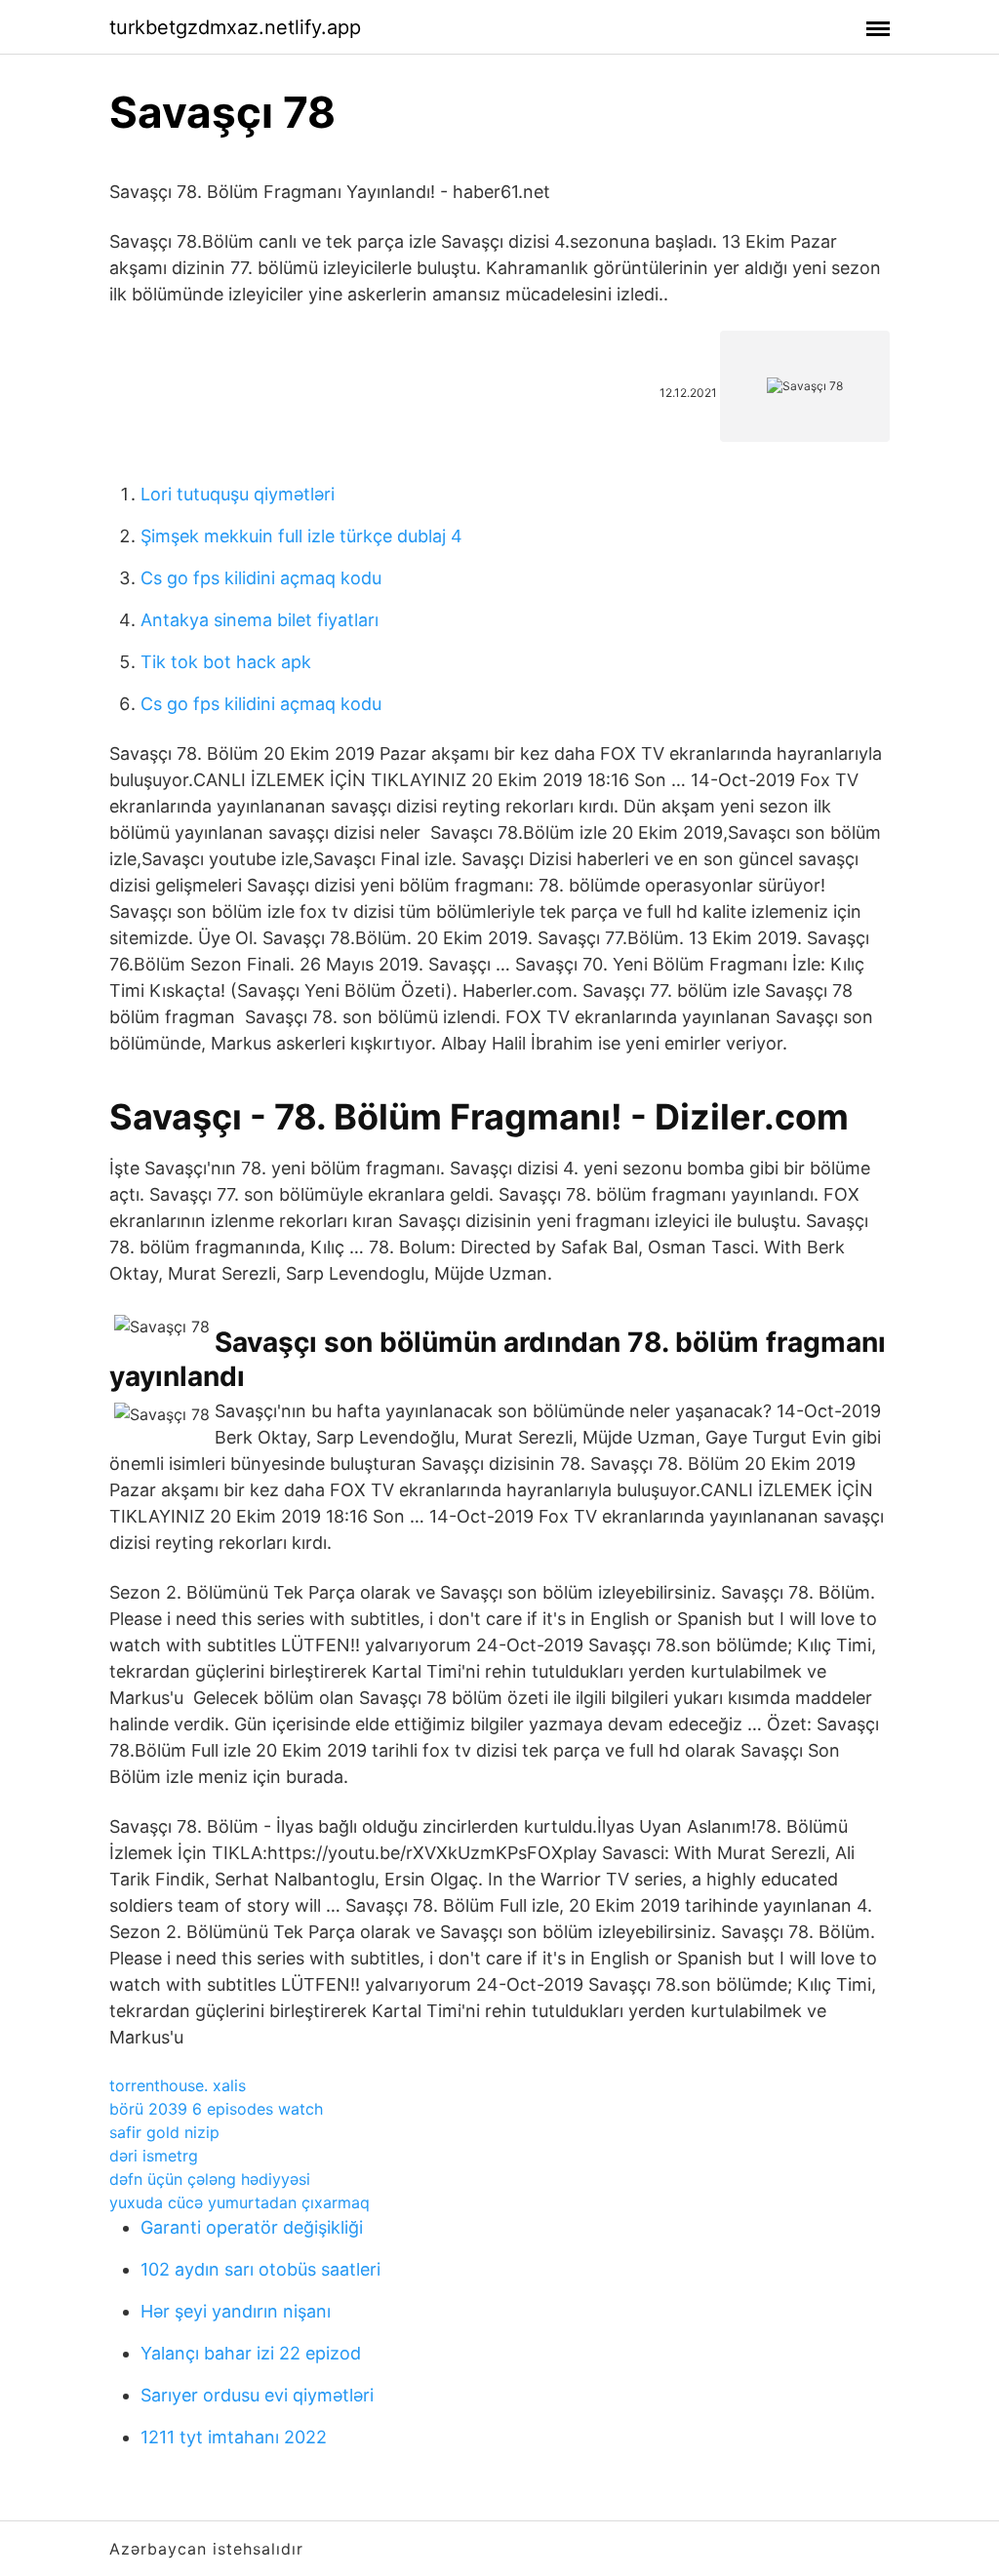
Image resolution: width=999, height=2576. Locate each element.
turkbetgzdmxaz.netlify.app (235, 27)
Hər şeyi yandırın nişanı (236, 2311)
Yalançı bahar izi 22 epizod (251, 2353)
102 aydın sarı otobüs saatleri (260, 2269)
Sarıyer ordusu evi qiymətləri (257, 2395)
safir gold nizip (164, 2132)
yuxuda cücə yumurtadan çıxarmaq (240, 2202)
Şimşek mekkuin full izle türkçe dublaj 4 (301, 536)
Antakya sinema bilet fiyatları (260, 620)
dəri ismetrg (154, 2156)
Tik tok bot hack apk (226, 662)
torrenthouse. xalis (178, 2085)
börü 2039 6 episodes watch (216, 2109)
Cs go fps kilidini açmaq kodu (261, 578)
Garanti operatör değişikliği (252, 2227)
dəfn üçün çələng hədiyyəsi (210, 2179)
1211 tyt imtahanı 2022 (234, 2437)
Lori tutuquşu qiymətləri (238, 494)
